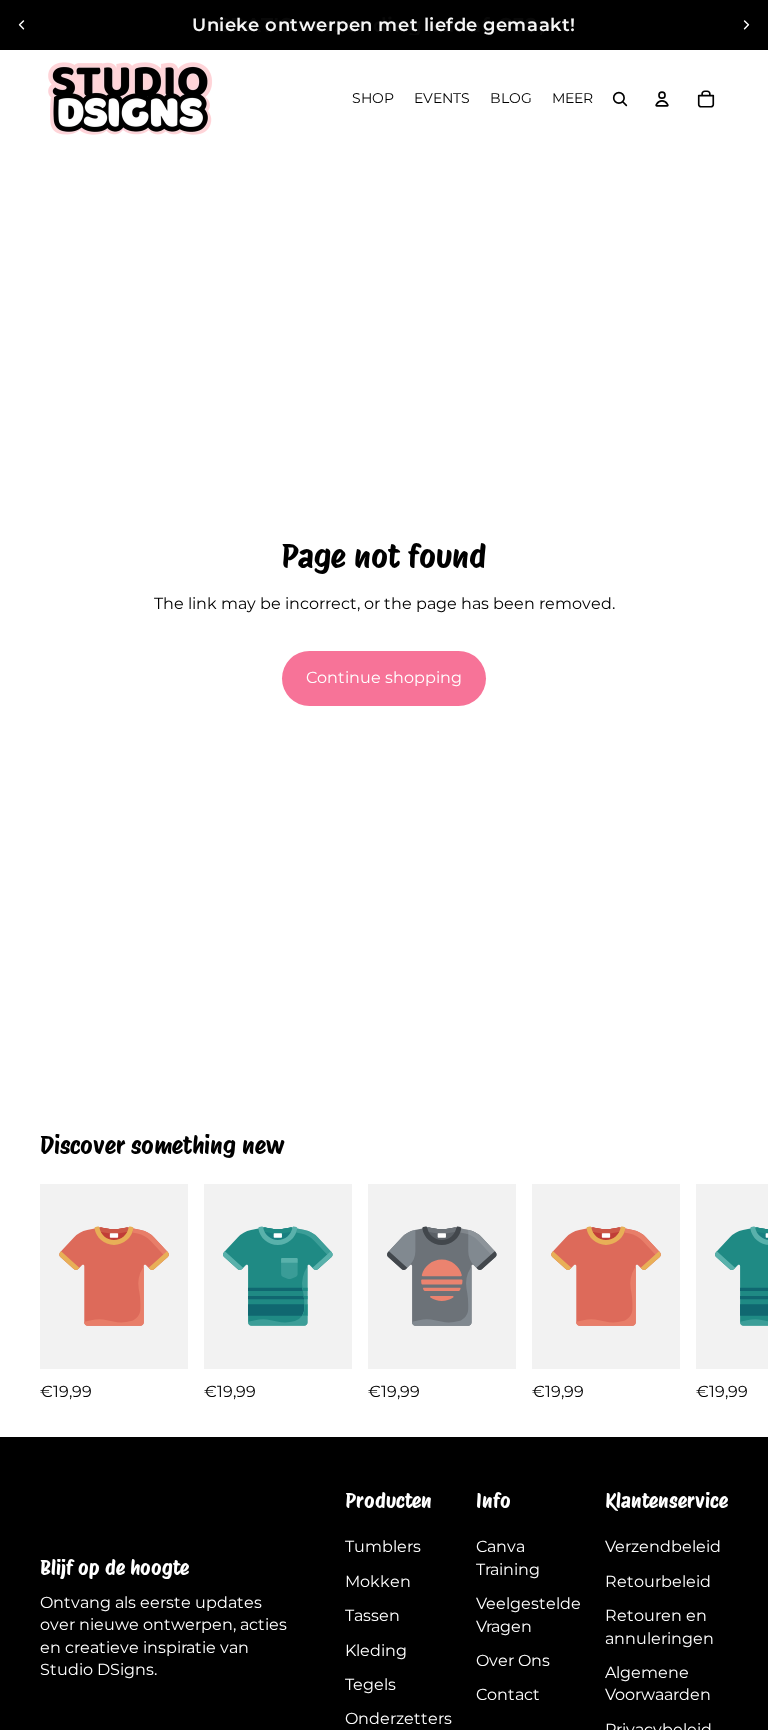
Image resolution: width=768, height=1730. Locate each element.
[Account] (662, 99)
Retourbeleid (658, 1581)
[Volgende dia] (746, 25)
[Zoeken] (620, 99)
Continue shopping (384, 677)
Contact (508, 1694)
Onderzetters (398, 1718)
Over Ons (513, 1660)
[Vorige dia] (22, 25)
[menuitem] (572, 99)
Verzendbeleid (663, 1546)
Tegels (370, 1684)
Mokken (378, 1581)
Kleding (376, 1650)
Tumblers (383, 1546)
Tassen (372, 1615)
